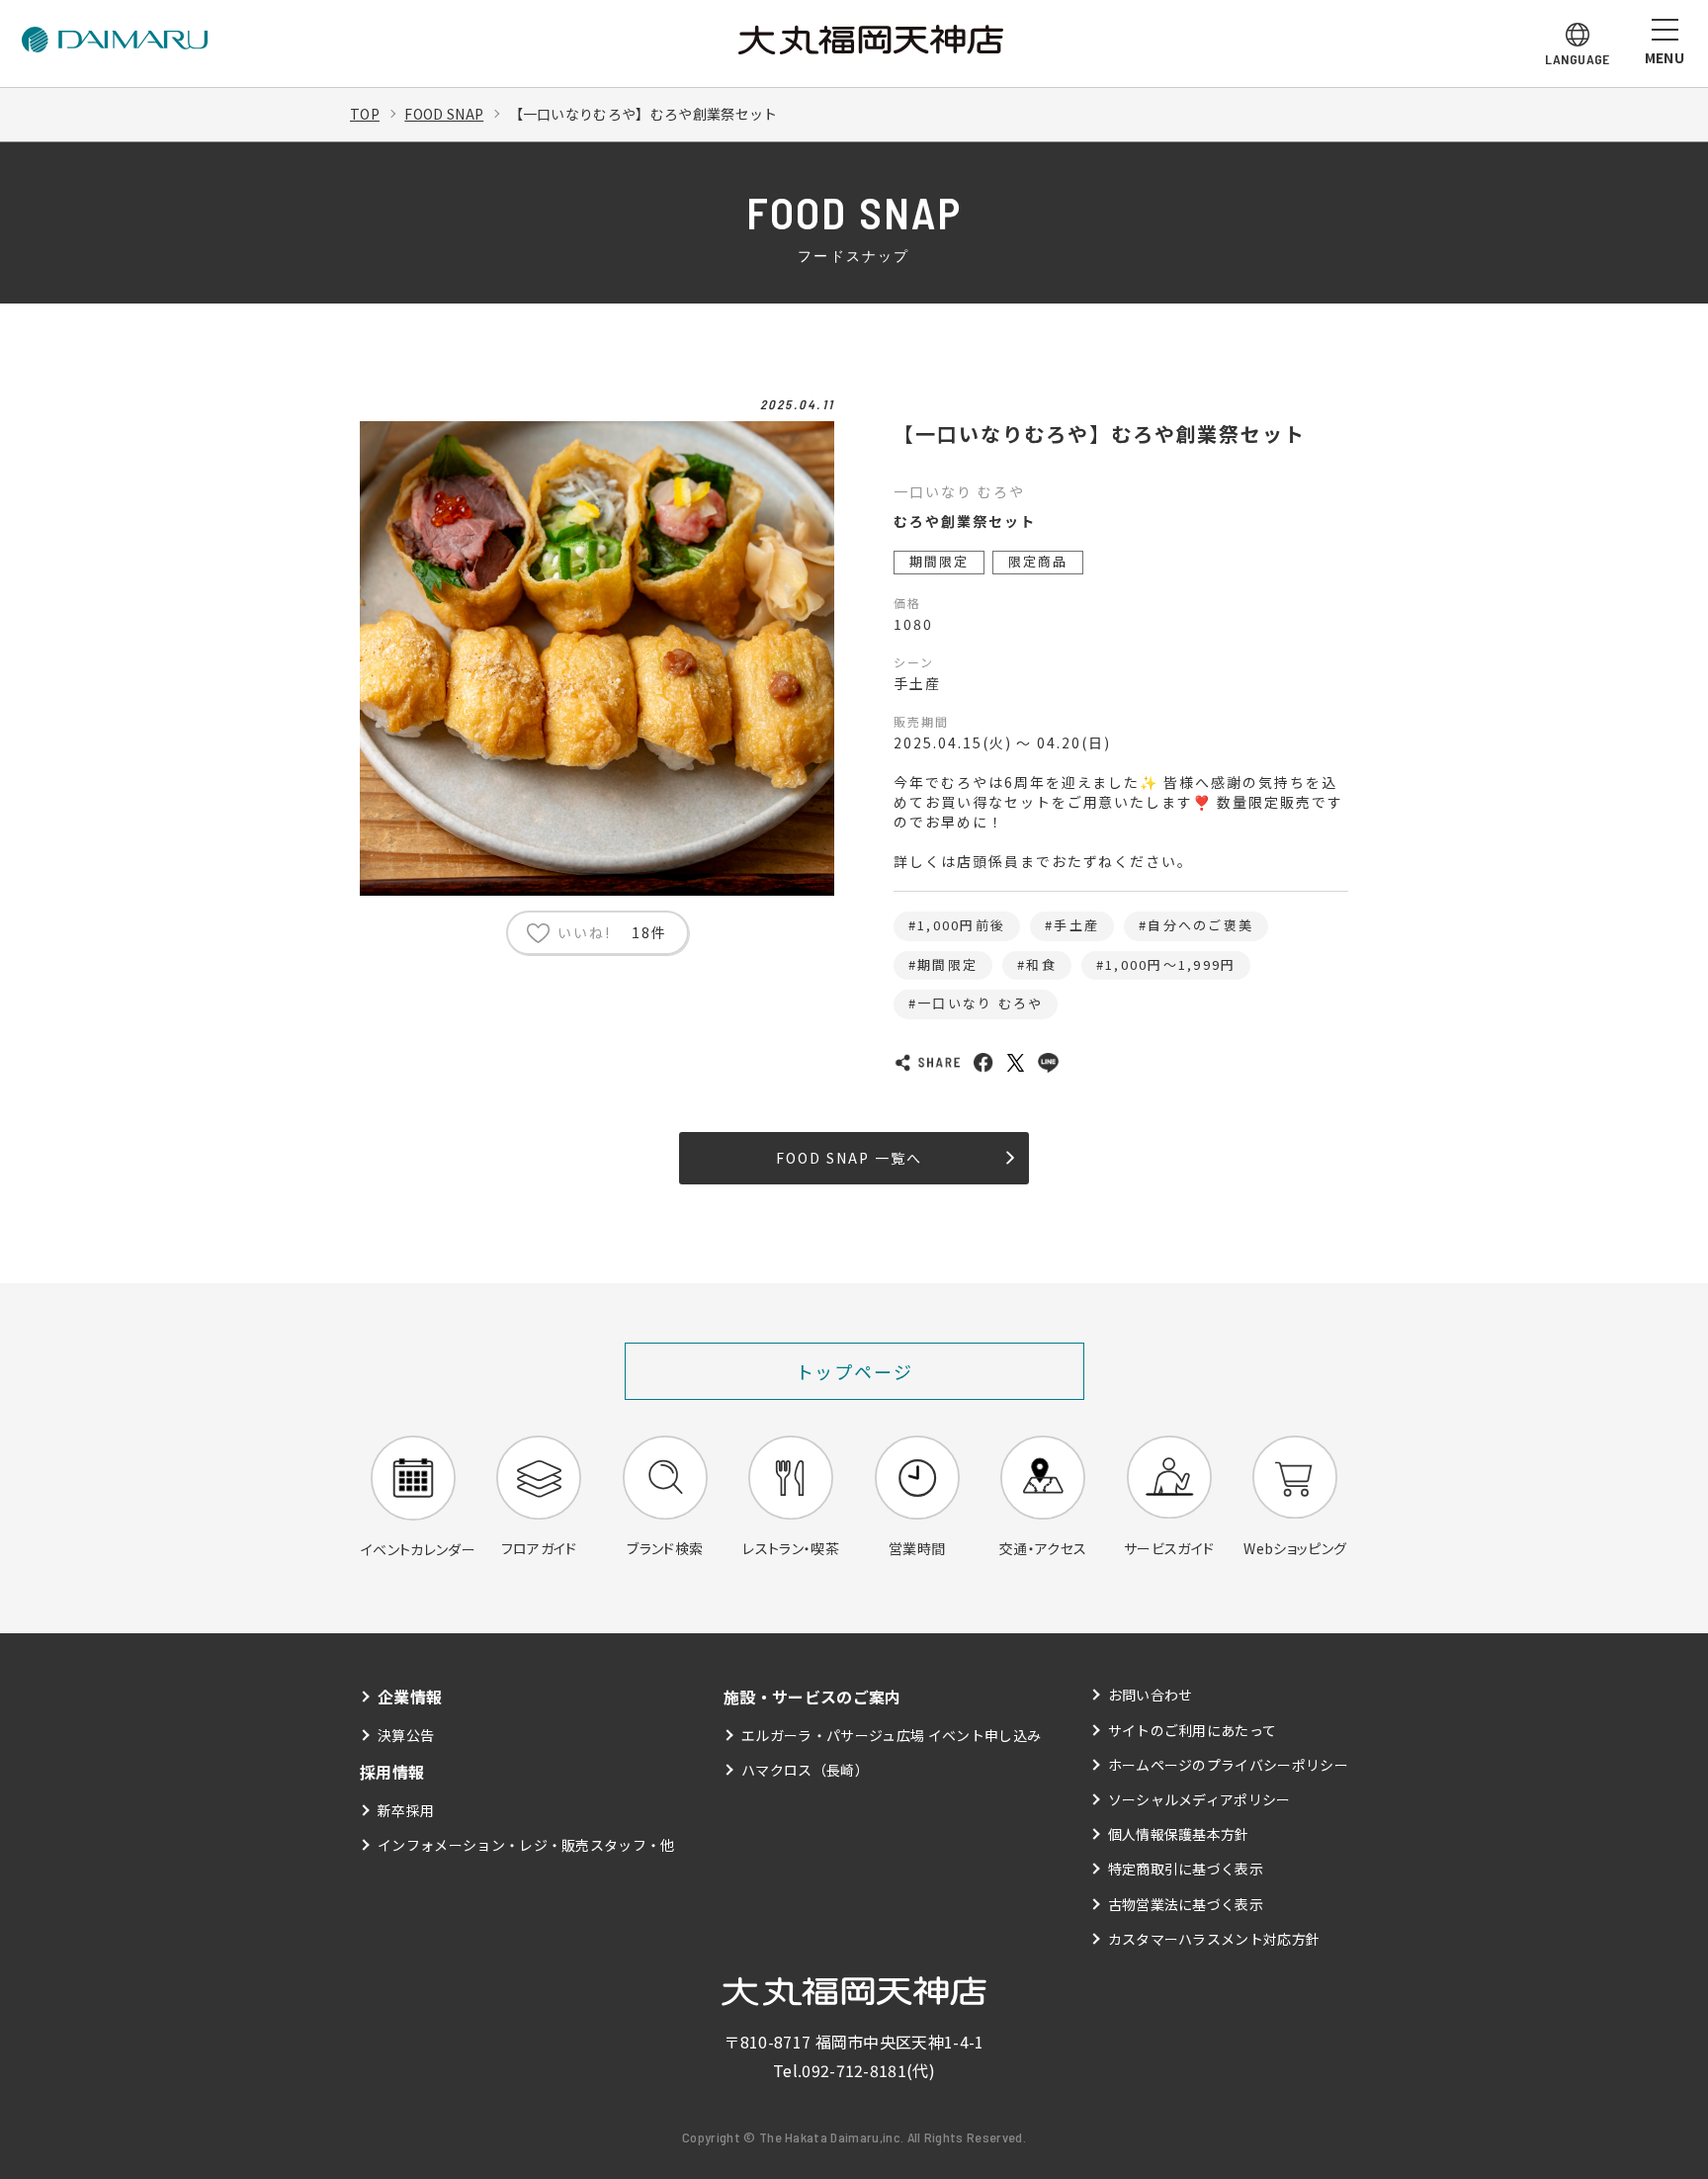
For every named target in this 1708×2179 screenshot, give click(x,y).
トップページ (854, 1371)
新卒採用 (406, 1810)
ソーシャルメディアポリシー (1199, 1799)
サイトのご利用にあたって (1193, 1730)
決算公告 (406, 1735)
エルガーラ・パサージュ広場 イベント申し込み (891, 1735)
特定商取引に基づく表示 (1186, 1869)
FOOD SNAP (444, 114)
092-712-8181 (854, 2070)
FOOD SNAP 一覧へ (849, 1158)
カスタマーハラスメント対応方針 (1214, 1939)
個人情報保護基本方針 (1179, 1834)
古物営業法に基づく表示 (1186, 1904)
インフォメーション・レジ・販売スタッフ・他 (526, 1845)
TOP (365, 114)
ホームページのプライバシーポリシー (1228, 1765)
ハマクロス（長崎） (805, 1770)
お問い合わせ (1151, 1695)
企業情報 (410, 1697)
